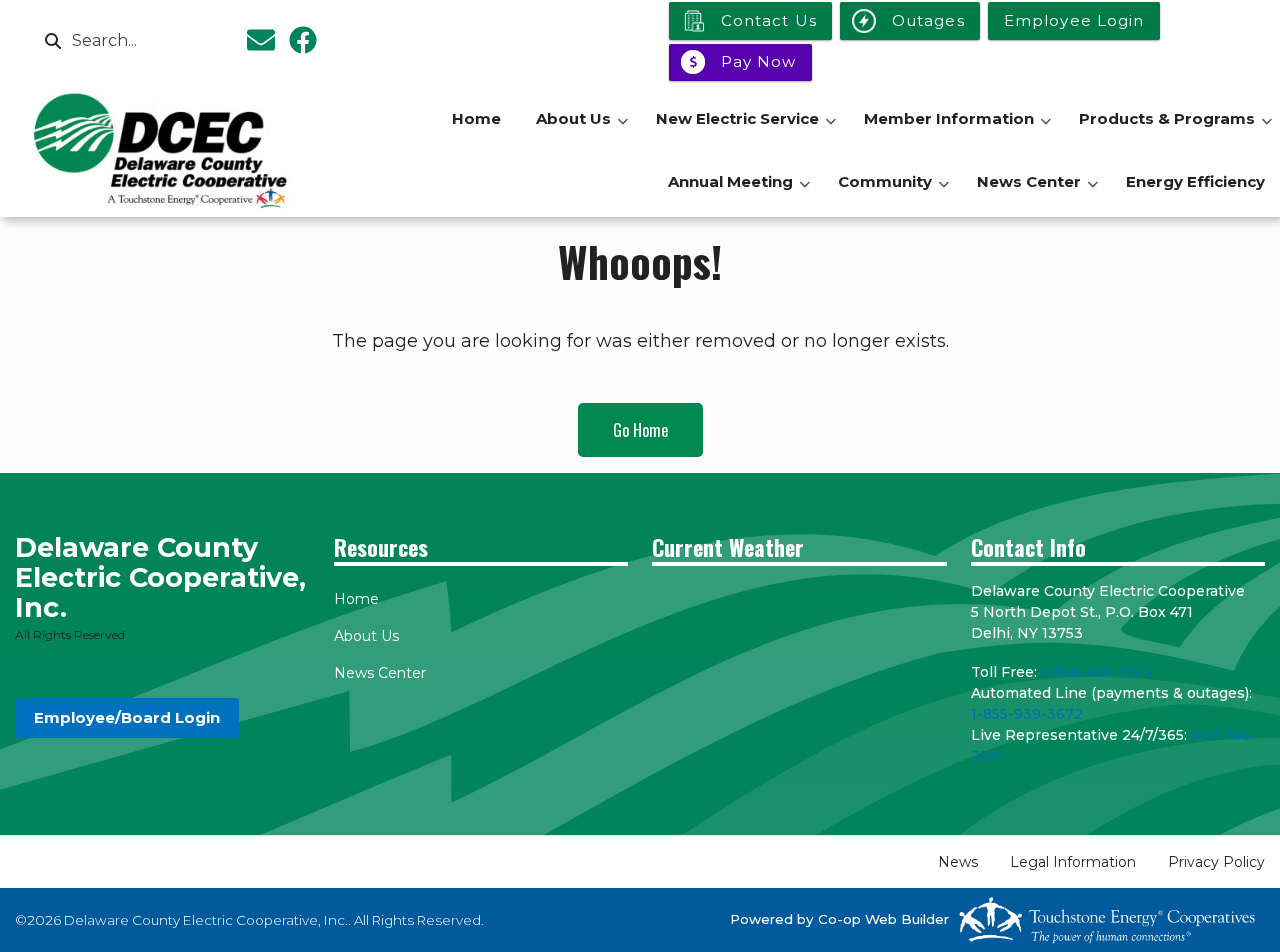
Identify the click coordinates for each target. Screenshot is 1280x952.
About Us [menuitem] (582, 129)
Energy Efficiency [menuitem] (1195, 181)
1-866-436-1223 (1096, 672)
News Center (380, 673)
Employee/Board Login (127, 717)
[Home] (162, 150)
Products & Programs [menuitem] (1175, 129)
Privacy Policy (1216, 862)
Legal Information (1073, 862)
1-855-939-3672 (1027, 714)
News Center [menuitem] (1037, 192)
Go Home (640, 430)
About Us (366, 636)
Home (356, 599)
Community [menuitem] (893, 192)
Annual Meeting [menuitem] (739, 192)
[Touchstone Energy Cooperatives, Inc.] (1107, 919)
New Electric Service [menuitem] (746, 129)
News (958, 862)
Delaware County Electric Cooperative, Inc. (160, 577)
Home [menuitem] (476, 118)
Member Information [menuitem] (957, 129)
